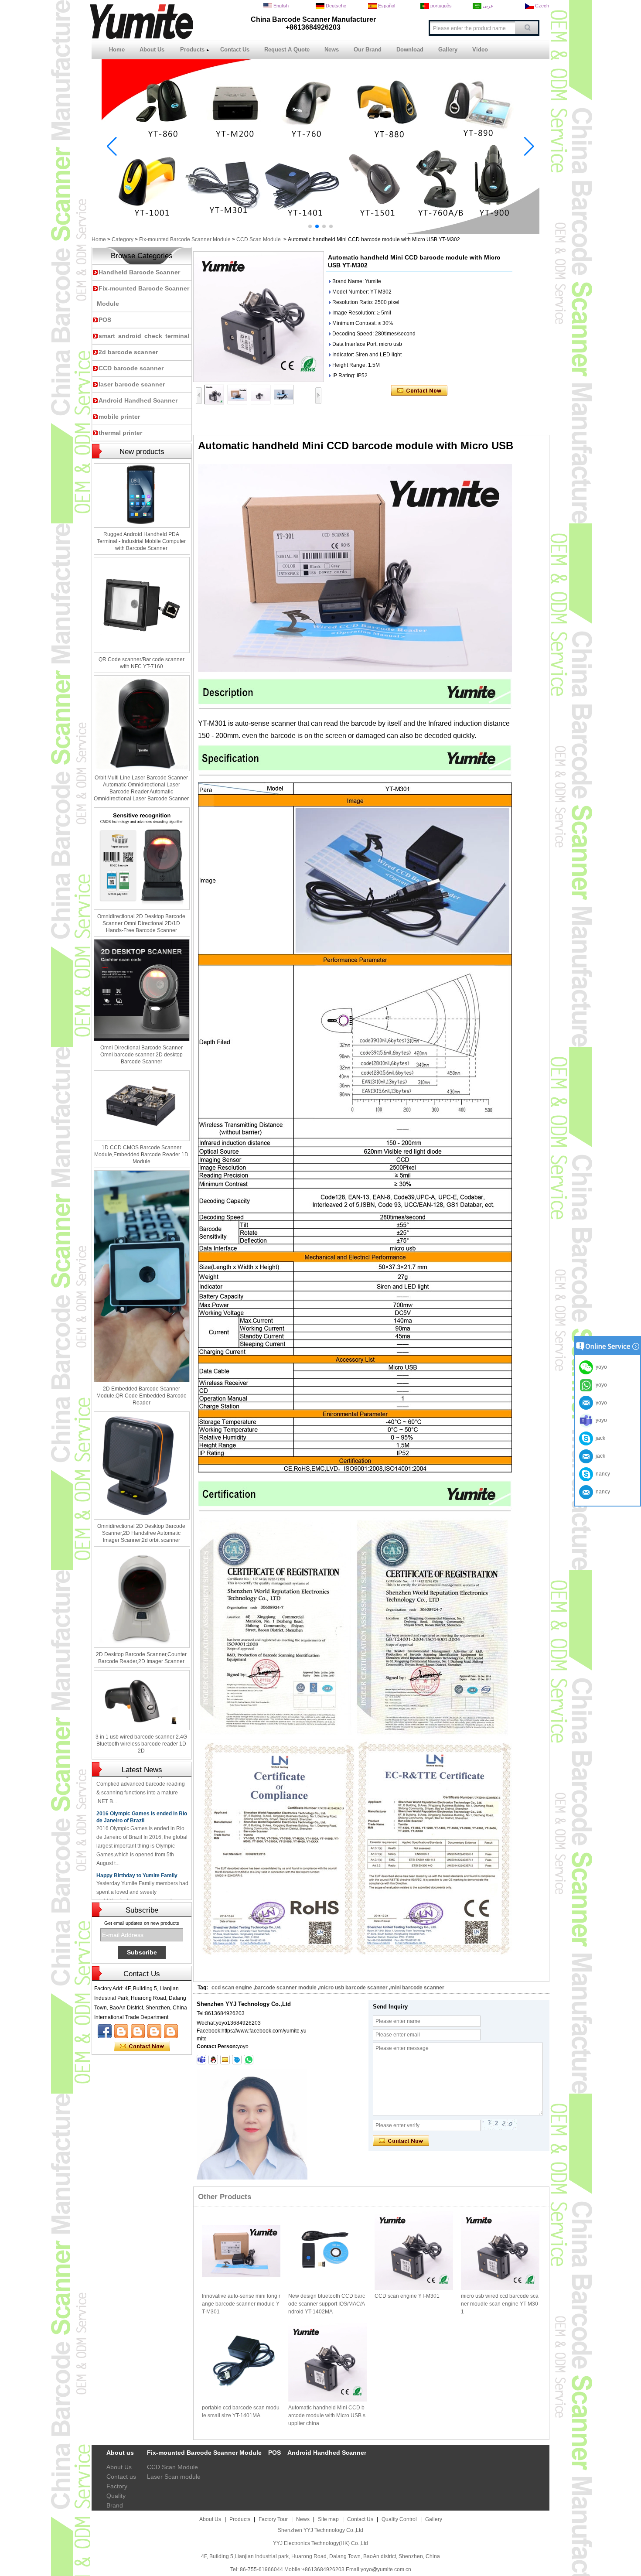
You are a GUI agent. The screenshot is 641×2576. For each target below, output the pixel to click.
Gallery (448, 50)
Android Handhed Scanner (138, 400)
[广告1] (320, 232)
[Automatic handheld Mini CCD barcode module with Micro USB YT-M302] (259, 317)
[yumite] (237, 2060)
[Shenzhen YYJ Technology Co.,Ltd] (141, 37)
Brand (115, 2505)
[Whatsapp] (154, 2031)
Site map (328, 2519)
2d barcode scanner (128, 352)
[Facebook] (105, 2031)
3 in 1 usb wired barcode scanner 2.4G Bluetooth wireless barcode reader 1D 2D (141, 1744)
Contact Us (235, 50)
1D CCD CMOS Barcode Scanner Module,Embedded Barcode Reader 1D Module (141, 1155)
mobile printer (119, 417)
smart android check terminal (144, 336)
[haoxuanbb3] (201, 2060)
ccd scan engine (232, 1988)
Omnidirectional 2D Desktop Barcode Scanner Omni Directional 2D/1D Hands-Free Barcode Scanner (141, 923)
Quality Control (399, 2519)
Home (117, 50)
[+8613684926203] (249, 2060)
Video (480, 50)
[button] (310, 226)
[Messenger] (171, 2031)
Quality (116, 2496)
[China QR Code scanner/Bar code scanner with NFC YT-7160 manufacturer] (142, 605)
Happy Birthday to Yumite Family (137, 1841)
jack (599, 1438)
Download (410, 50)
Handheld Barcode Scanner (139, 272)
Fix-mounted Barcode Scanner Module (185, 239)
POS (105, 320)
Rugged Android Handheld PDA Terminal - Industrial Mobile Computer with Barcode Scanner (141, 541)
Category (123, 239)
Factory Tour (273, 2519)
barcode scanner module (286, 1988)
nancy (602, 1474)
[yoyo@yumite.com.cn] (225, 2060)
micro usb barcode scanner (353, 1988)
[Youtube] (121, 2031)
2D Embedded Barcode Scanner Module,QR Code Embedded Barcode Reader (141, 1396)
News (332, 50)
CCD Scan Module (259, 239)
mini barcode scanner (417, 1988)
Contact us (121, 2477)
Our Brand (368, 50)
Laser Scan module (174, 2477)
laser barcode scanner (132, 384)
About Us (152, 50)
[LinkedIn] (138, 2031)
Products (192, 50)
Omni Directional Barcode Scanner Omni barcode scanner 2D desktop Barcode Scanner (141, 1055)
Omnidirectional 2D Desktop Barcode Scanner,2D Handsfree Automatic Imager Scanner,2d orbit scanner (141, 1533)
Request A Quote (287, 50)
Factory (117, 2486)
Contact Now (142, 2046)
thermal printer (120, 433)
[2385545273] (213, 2060)
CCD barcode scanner (131, 368)
